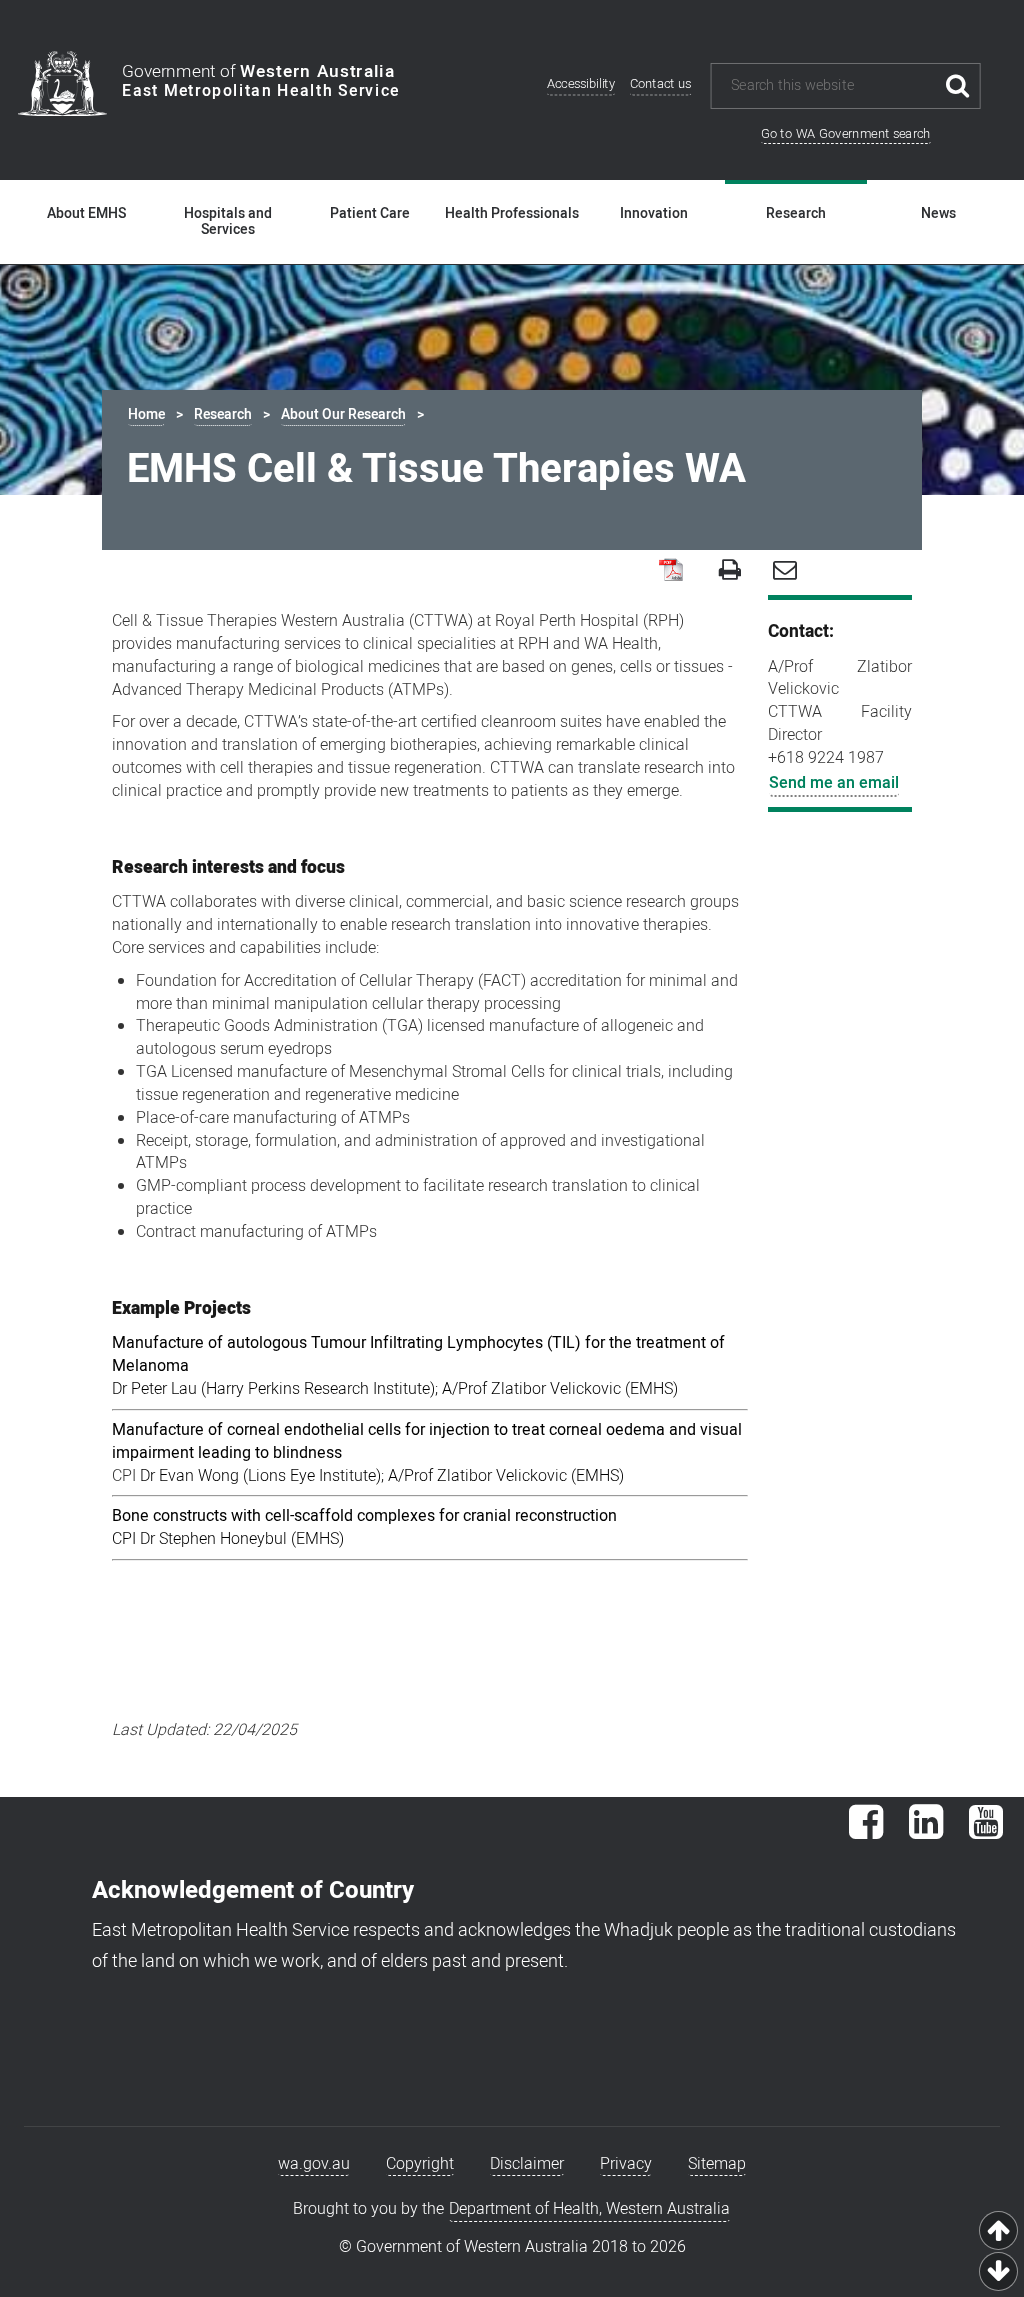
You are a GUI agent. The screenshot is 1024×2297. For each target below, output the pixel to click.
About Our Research (343, 414)
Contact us (661, 84)
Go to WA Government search (846, 133)
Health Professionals (512, 214)
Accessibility (581, 84)
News (938, 214)
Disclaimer (527, 2164)
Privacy (626, 2164)
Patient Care (370, 214)
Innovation (654, 214)
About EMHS (86, 214)
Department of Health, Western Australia (589, 2209)
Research (796, 214)
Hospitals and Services (228, 222)
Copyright (420, 2164)
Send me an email (834, 783)
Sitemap (717, 2164)
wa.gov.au (314, 2164)
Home (146, 414)
